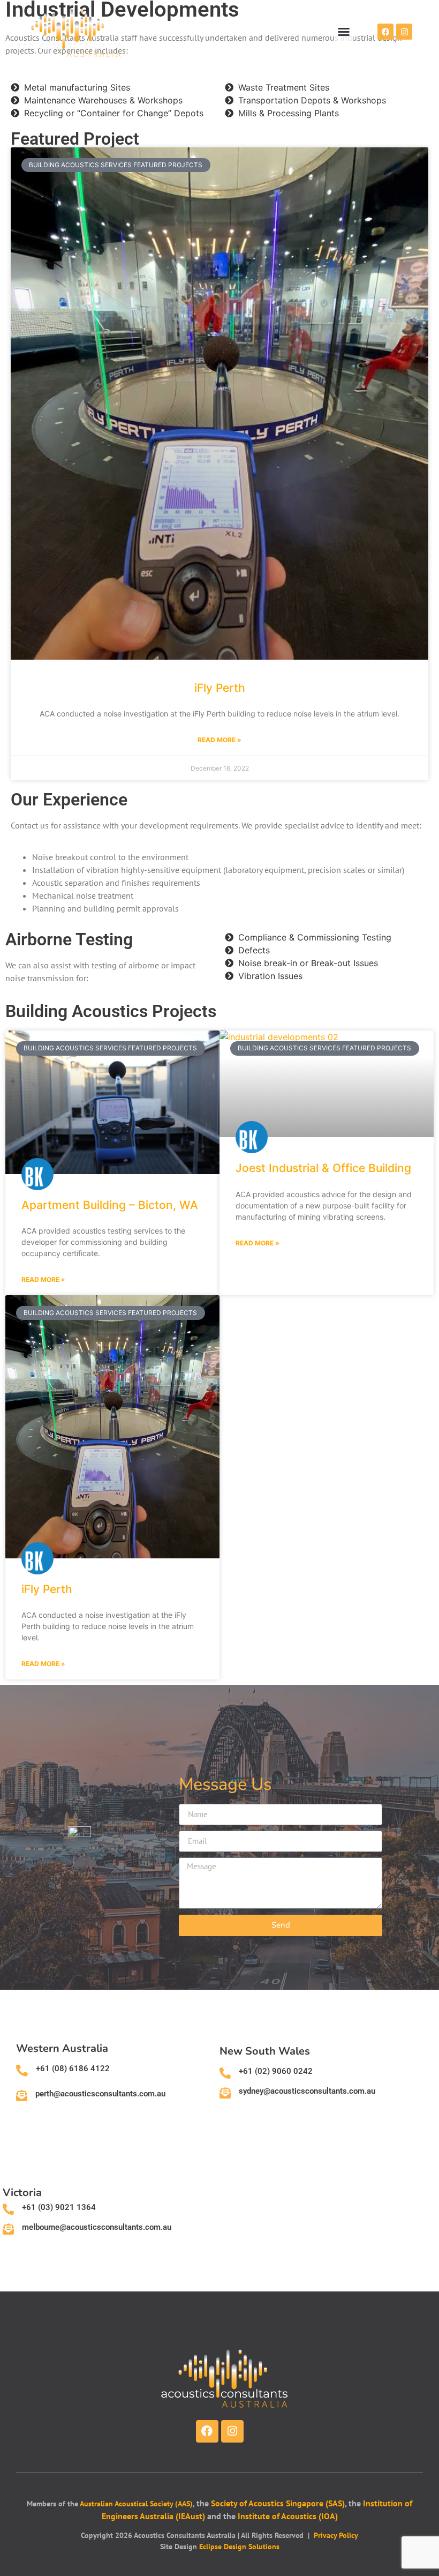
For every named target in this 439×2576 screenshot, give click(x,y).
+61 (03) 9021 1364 (59, 2207)
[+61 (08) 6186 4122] (22, 2071)
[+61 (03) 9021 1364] (8, 2209)
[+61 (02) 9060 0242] (225, 2073)
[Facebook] (385, 32)
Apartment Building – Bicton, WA (110, 1205)
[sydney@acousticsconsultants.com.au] (225, 2093)
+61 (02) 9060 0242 (276, 2071)
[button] (344, 32)
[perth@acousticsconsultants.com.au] (22, 2096)
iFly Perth (220, 688)
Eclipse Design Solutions (239, 2547)
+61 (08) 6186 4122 (73, 2069)
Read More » (219, 740)
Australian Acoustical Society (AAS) (136, 2504)
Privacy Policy (336, 2535)
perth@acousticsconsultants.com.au (100, 2094)
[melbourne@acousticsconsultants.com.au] (8, 2229)
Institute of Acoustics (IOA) (288, 2516)
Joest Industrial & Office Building (323, 1168)
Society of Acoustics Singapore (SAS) (278, 2503)
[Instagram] (404, 32)
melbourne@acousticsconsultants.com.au (97, 2227)
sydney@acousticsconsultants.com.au (307, 2091)
